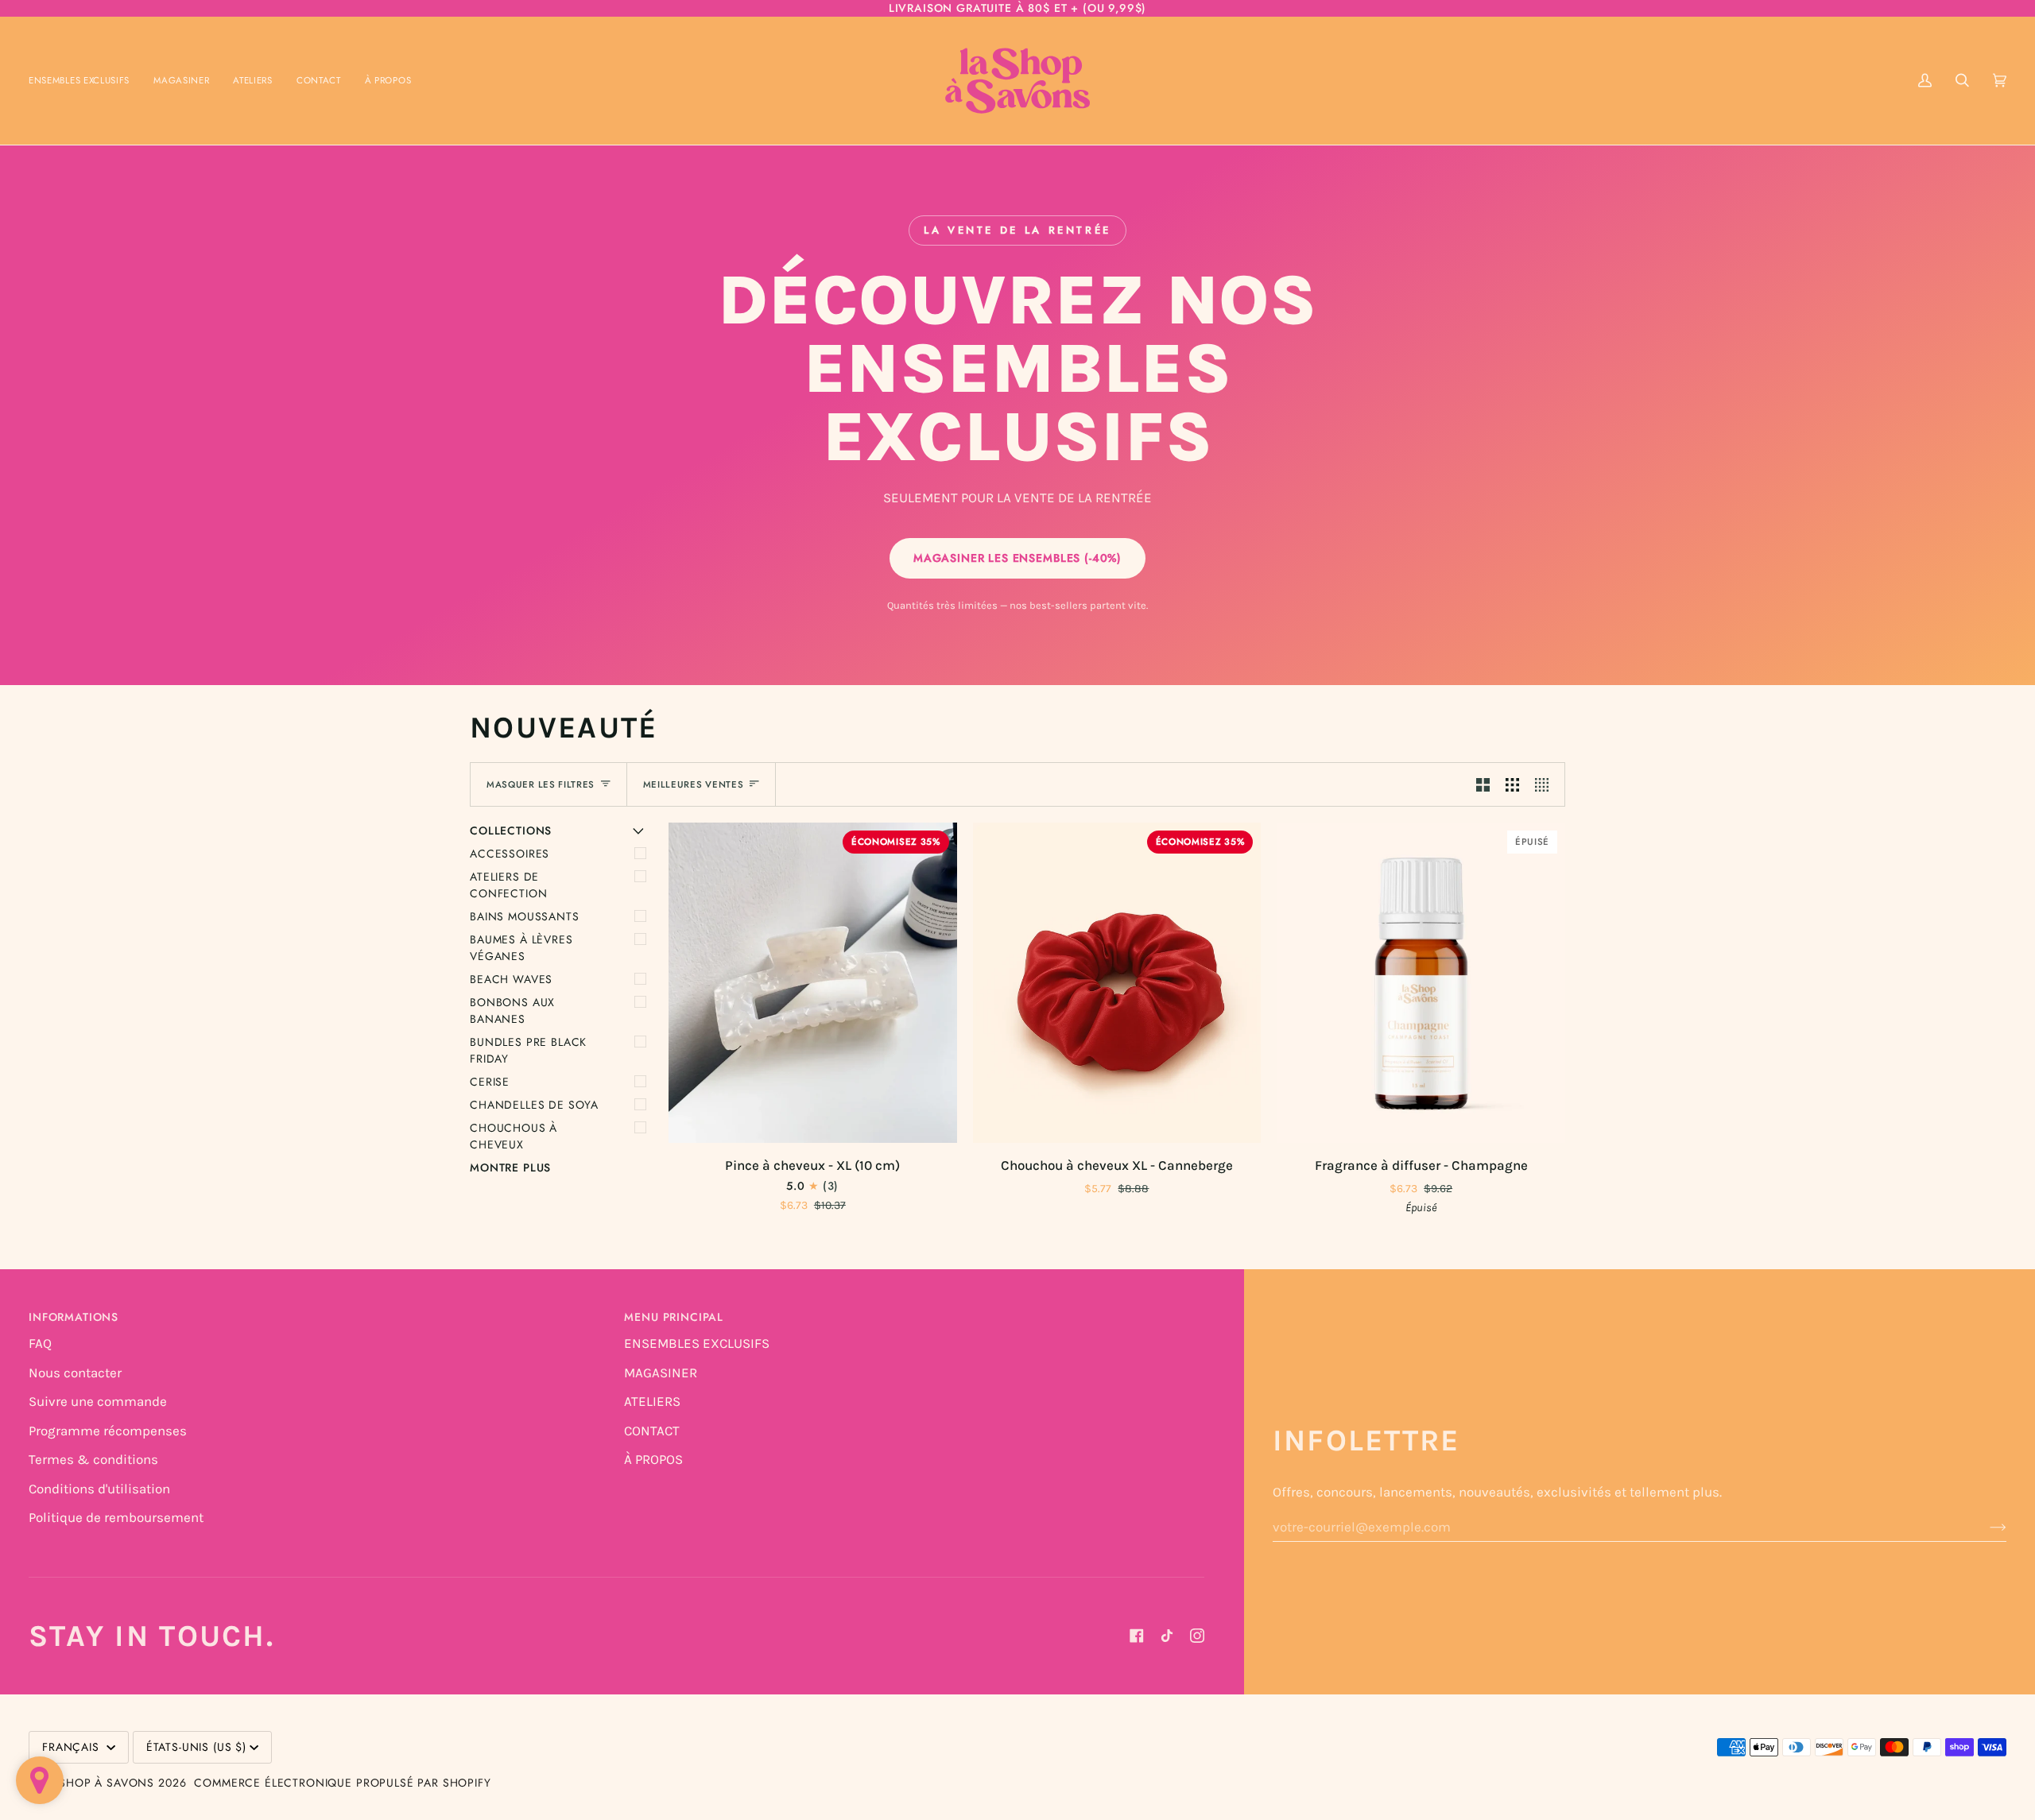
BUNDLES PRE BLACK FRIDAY (528, 1050)
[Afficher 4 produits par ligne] (1546, 784)
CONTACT (652, 1431)
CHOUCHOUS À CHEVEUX (514, 1136)
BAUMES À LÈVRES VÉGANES (521, 948)
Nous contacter (75, 1373)
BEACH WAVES (511, 979)
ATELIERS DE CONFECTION (508, 885)
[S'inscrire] (1985, 1527)
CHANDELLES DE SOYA (534, 1105)
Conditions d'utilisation (99, 1489)
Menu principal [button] (674, 1317)
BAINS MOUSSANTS (525, 916)
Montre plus (510, 1168)
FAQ (40, 1343)
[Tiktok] (1167, 1636)
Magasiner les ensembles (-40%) (1017, 558)
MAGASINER (661, 1373)
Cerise (490, 1082)
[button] (181, 81)
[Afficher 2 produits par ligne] (1483, 784)
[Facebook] (1137, 1636)
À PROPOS (653, 1459)
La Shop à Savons (98, 1783)
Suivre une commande (98, 1401)
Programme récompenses (108, 1431)
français (73, 1747)
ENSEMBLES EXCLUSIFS (697, 1343)
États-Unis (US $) (196, 1747)
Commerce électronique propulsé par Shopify (342, 1783)
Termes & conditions (93, 1459)
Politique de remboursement (116, 1517)
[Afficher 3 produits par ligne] (1512, 784)
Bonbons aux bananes (512, 1011)
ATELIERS (652, 1401)
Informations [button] (74, 1317)
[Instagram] (1197, 1636)
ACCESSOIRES (510, 854)
